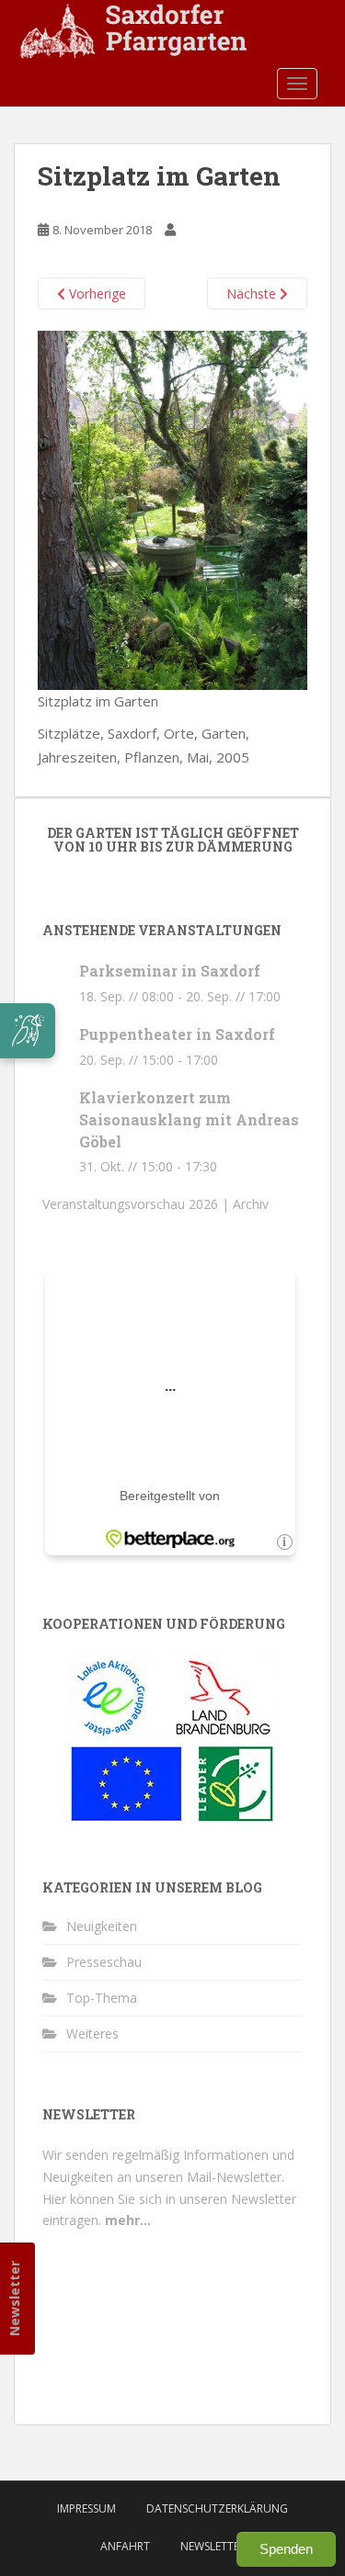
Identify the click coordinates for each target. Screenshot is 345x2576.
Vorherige (96, 294)
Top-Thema (102, 1998)
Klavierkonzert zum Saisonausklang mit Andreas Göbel (189, 1119)
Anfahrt (125, 2546)
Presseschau (104, 1962)
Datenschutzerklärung (217, 2508)
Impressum (86, 2508)
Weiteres (92, 2034)
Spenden (286, 2549)
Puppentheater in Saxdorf (177, 1034)
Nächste (253, 294)
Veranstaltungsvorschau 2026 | (138, 1204)
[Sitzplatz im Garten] (172, 508)
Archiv (251, 1204)
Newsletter (14, 2299)
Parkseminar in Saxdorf (170, 971)
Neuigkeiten (102, 1926)
